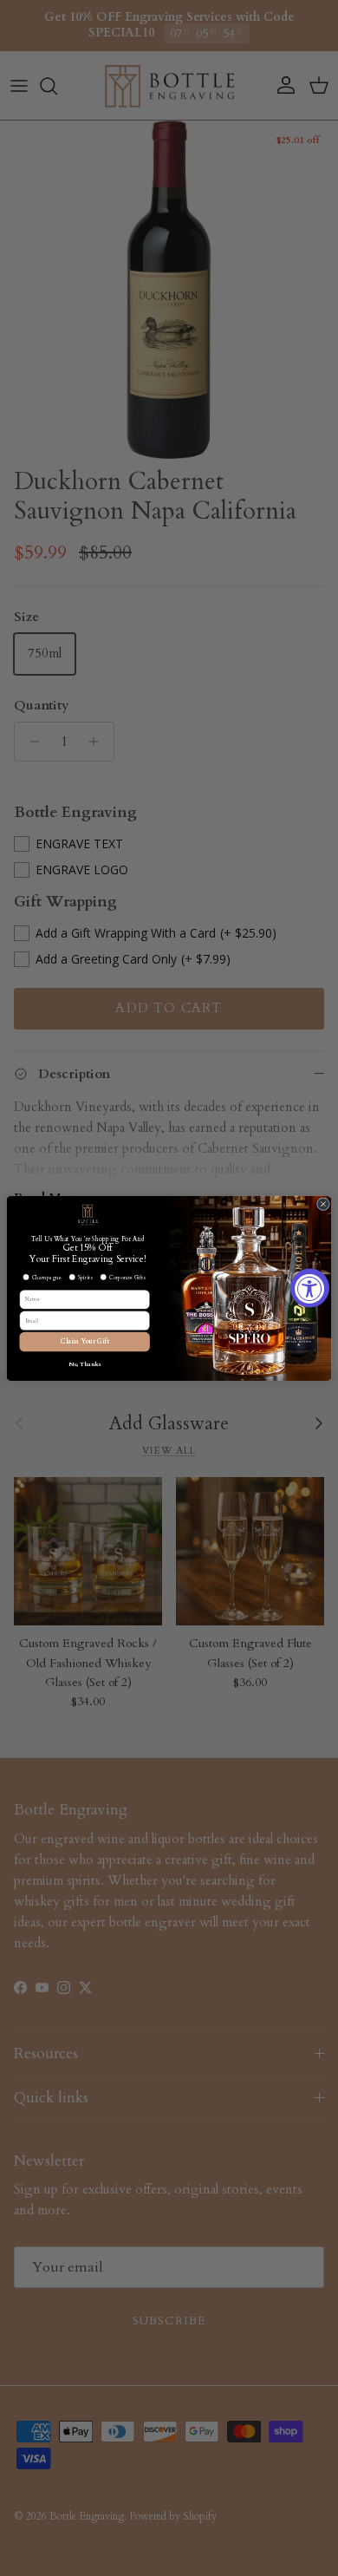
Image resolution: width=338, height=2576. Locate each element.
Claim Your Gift (85, 1341)
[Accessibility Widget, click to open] (310, 1288)
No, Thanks (85, 1364)
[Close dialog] (323, 1203)
